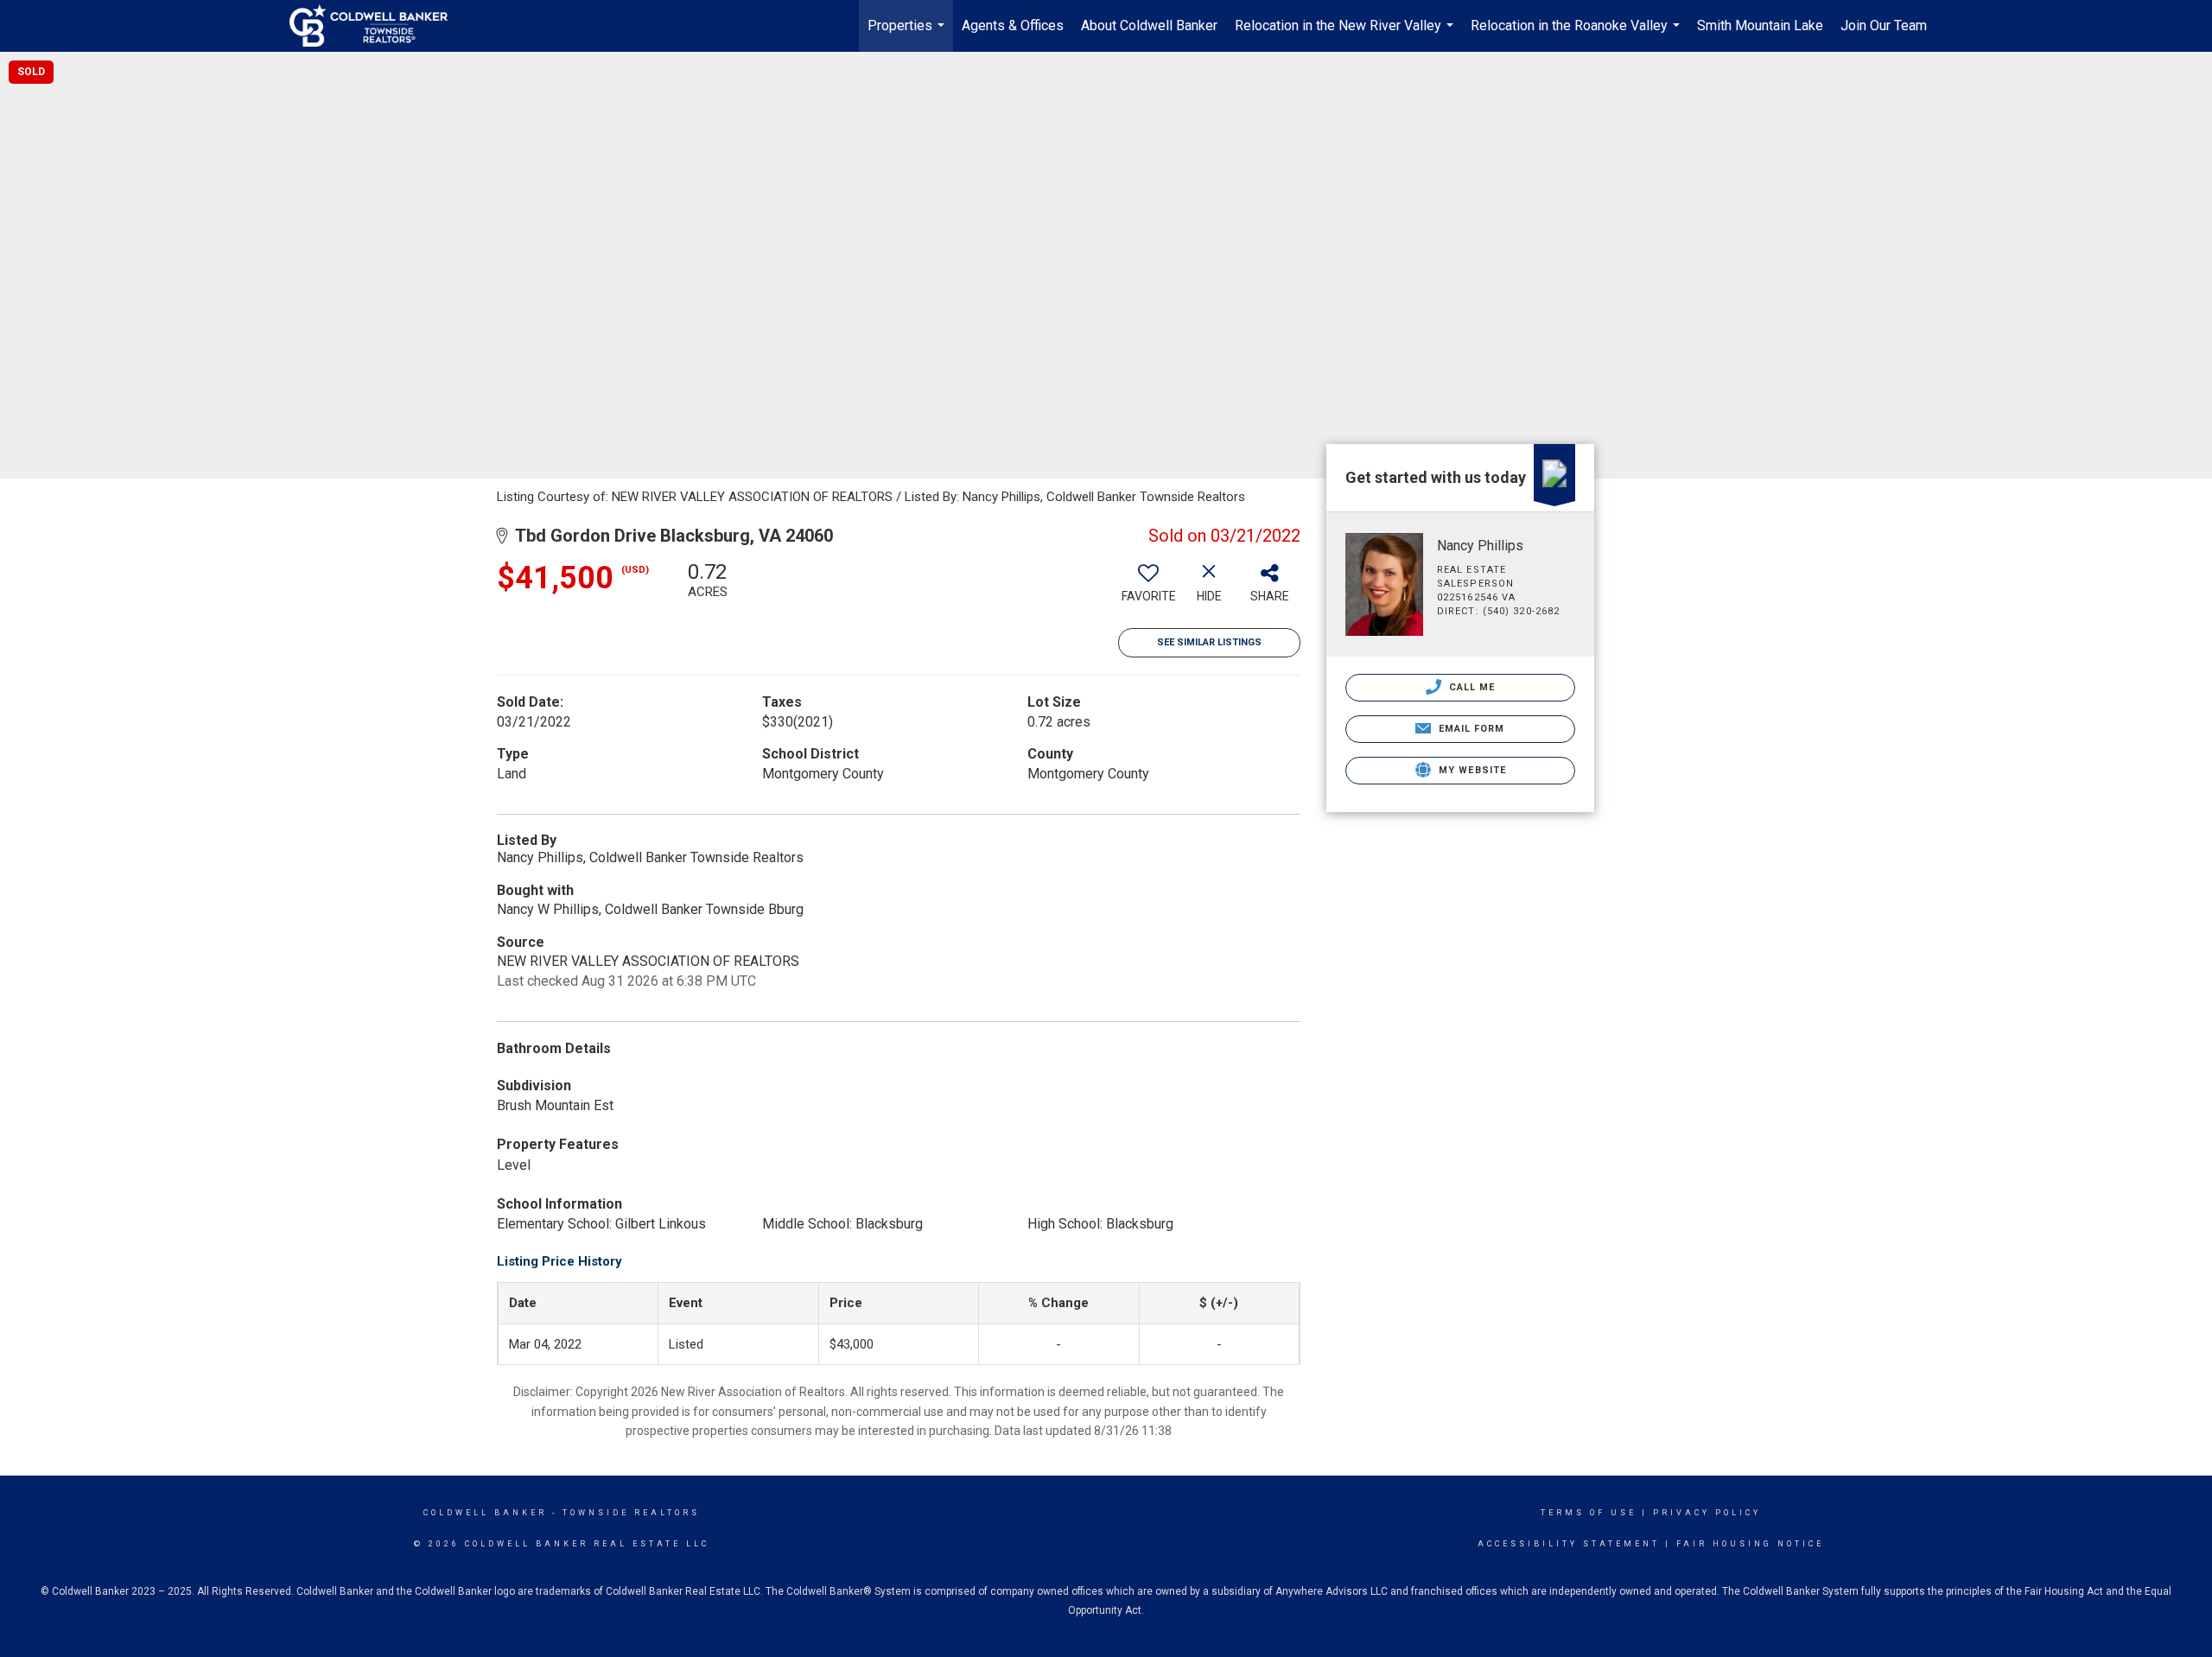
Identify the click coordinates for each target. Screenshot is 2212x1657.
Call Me (1471, 687)
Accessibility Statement (1569, 1544)
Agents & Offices (1013, 25)
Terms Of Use (1589, 1513)
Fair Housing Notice (1750, 1544)
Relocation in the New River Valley (1346, 35)
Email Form (1469, 729)
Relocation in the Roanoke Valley (1577, 35)
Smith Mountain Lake (1760, 25)
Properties (908, 35)
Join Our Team (1884, 25)
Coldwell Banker (485, 1513)
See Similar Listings (1209, 642)
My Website (1471, 770)
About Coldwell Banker (1149, 25)
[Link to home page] (377, 26)
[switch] (1148, 588)
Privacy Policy (1707, 1513)
